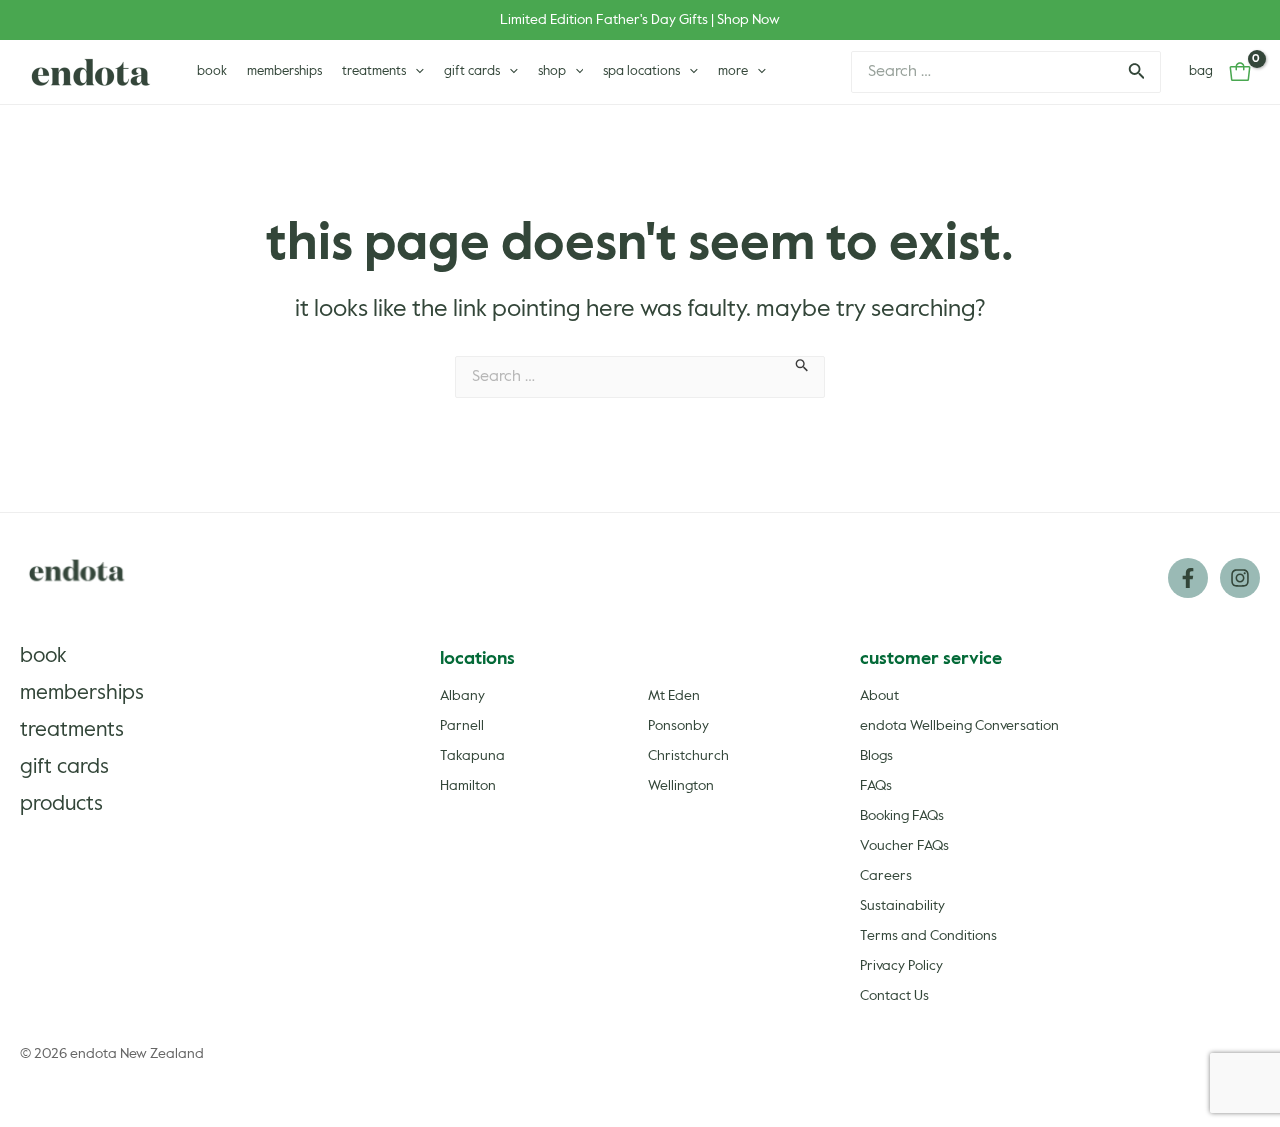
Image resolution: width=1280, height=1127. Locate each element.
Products (61, 804)
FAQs (876, 786)
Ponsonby (678, 726)
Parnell (462, 726)
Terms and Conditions (928, 936)
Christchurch (688, 756)
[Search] (1135, 72)
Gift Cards (64, 767)
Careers (886, 876)
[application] (415, 72)
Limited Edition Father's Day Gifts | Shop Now (640, 20)
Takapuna (472, 756)
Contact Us (894, 996)
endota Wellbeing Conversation (959, 726)
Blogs (876, 756)
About (879, 696)
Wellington (681, 786)
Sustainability (902, 906)
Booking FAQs (902, 816)
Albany (462, 696)
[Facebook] (1188, 578)
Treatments (72, 730)
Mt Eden (674, 696)
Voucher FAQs (904, 846)
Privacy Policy (901, 966)
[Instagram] (1240, 578)
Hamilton (468, 786)
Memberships (82, 693)
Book (43, 656)
